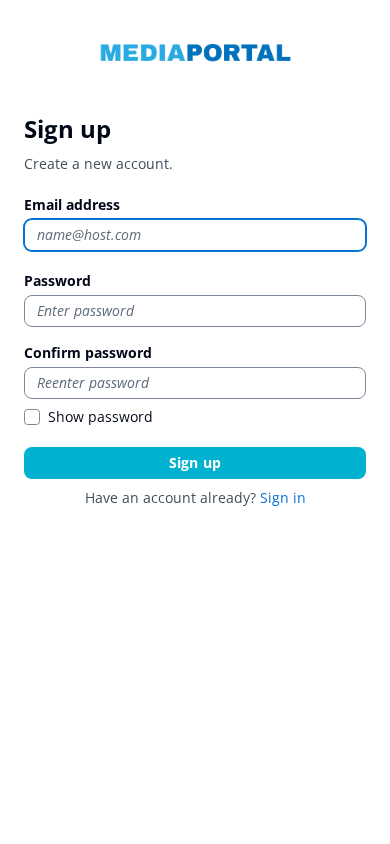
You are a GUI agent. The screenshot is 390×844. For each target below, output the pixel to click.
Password (57, 280)
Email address (72, 204)
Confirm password (88, 352)
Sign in (283, 497)
